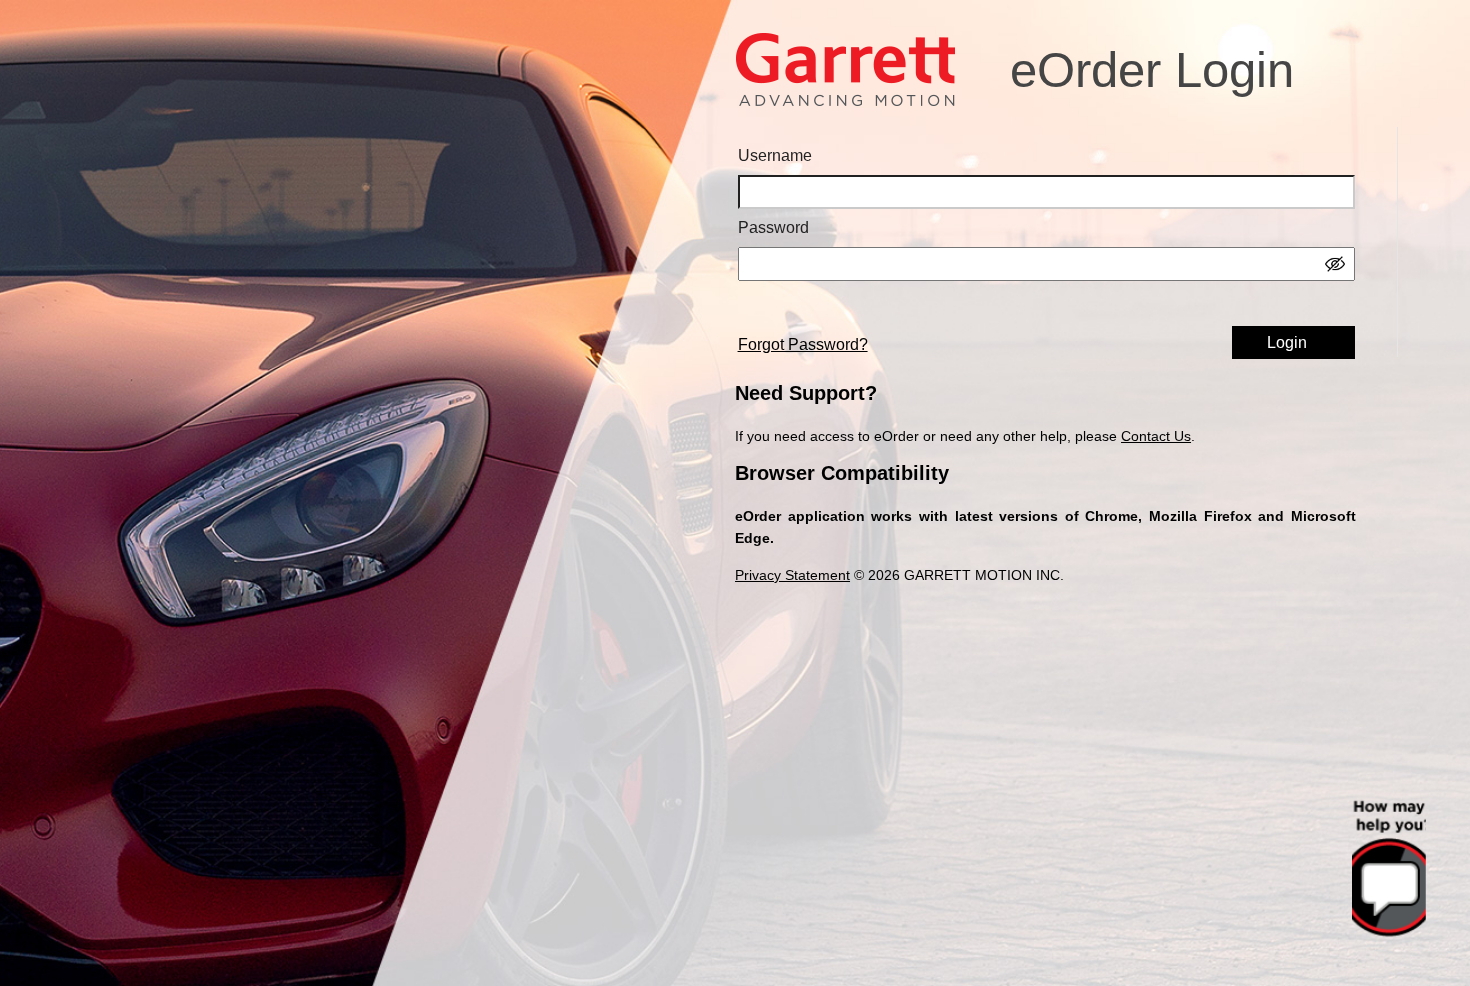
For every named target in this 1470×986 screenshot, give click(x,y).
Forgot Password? (803, 344)
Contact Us (1156, 436)
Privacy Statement (792, 575)
